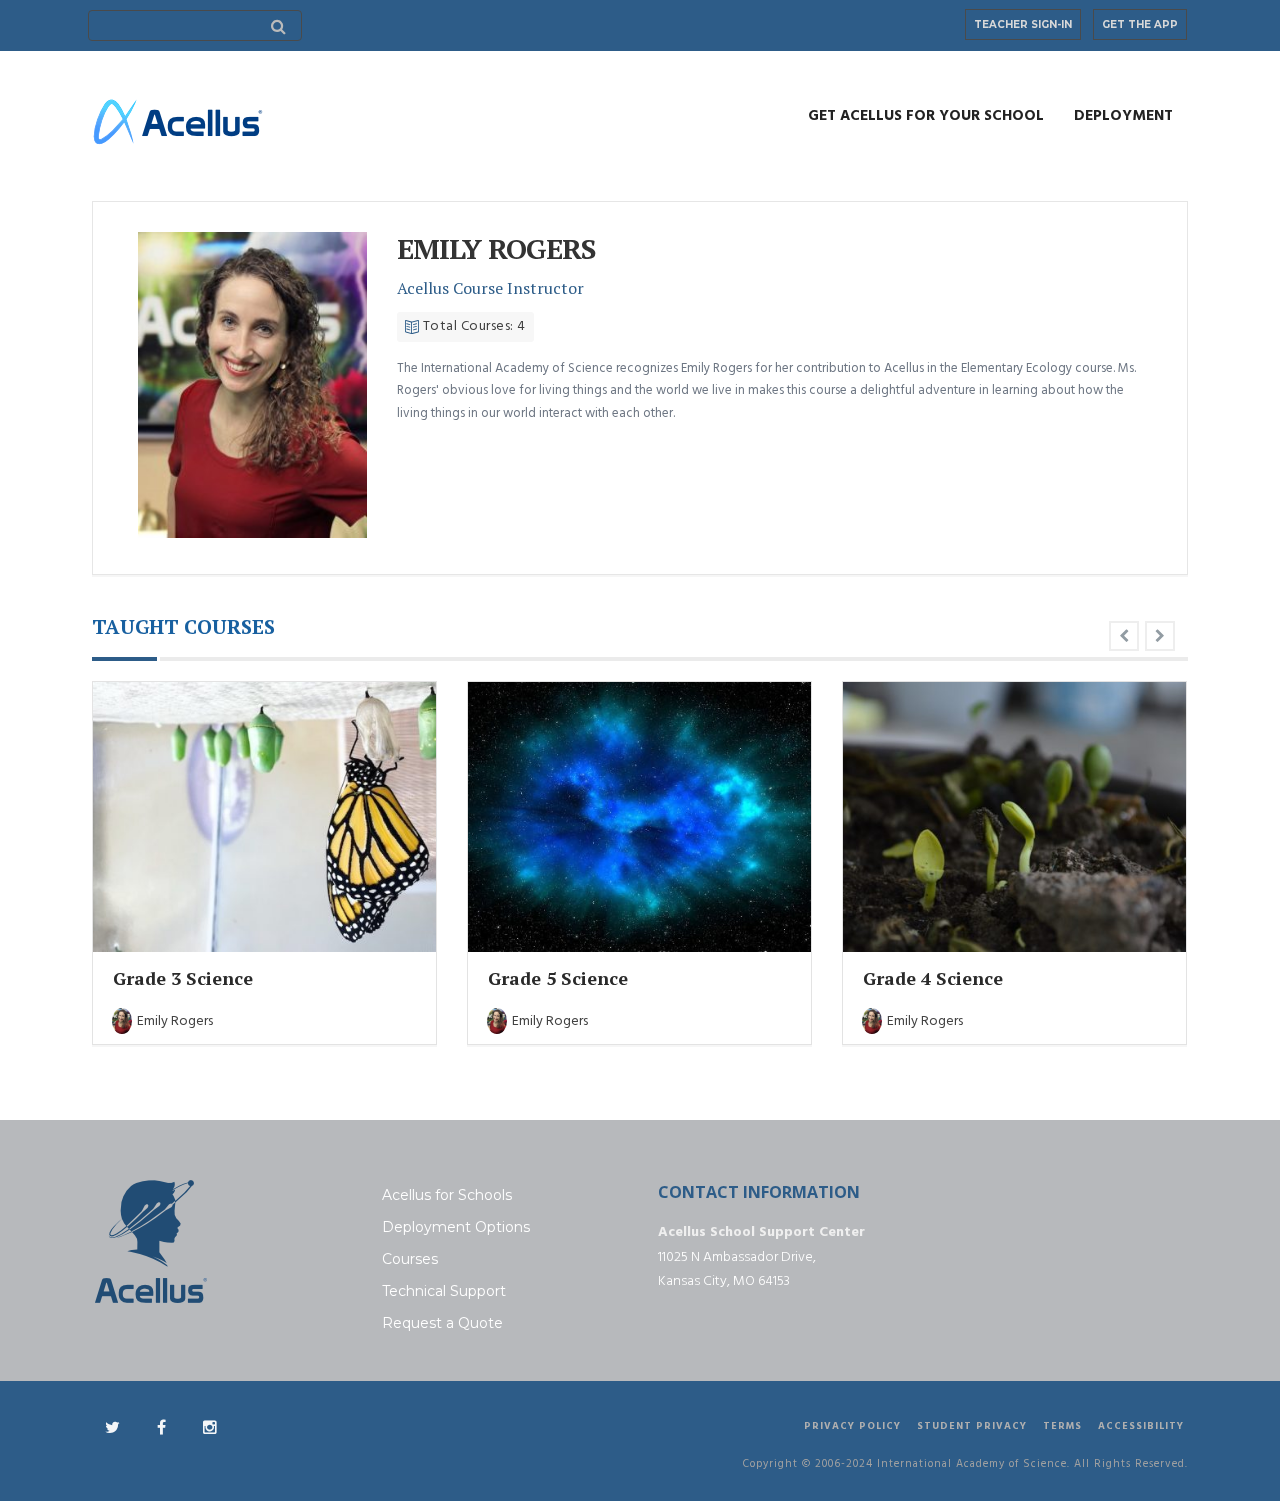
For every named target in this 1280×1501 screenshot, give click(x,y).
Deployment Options (456, 1227)
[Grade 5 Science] (639, 816)
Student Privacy (972, 1426)
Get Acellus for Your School (926, 116)
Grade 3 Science (183, 978)
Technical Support (444, 1291)
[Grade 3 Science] (264, 816)
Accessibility (1141, 1426)
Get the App (1140, 24)
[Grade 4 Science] (1014, 816)
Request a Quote (442, 1323)
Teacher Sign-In (1023, 24)
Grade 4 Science (933, 978)
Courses (410, 1259)
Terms (1062, 1426)
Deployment (1123, 116)
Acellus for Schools (447, 1195)
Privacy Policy (852, 1426)
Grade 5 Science (558, 978)
